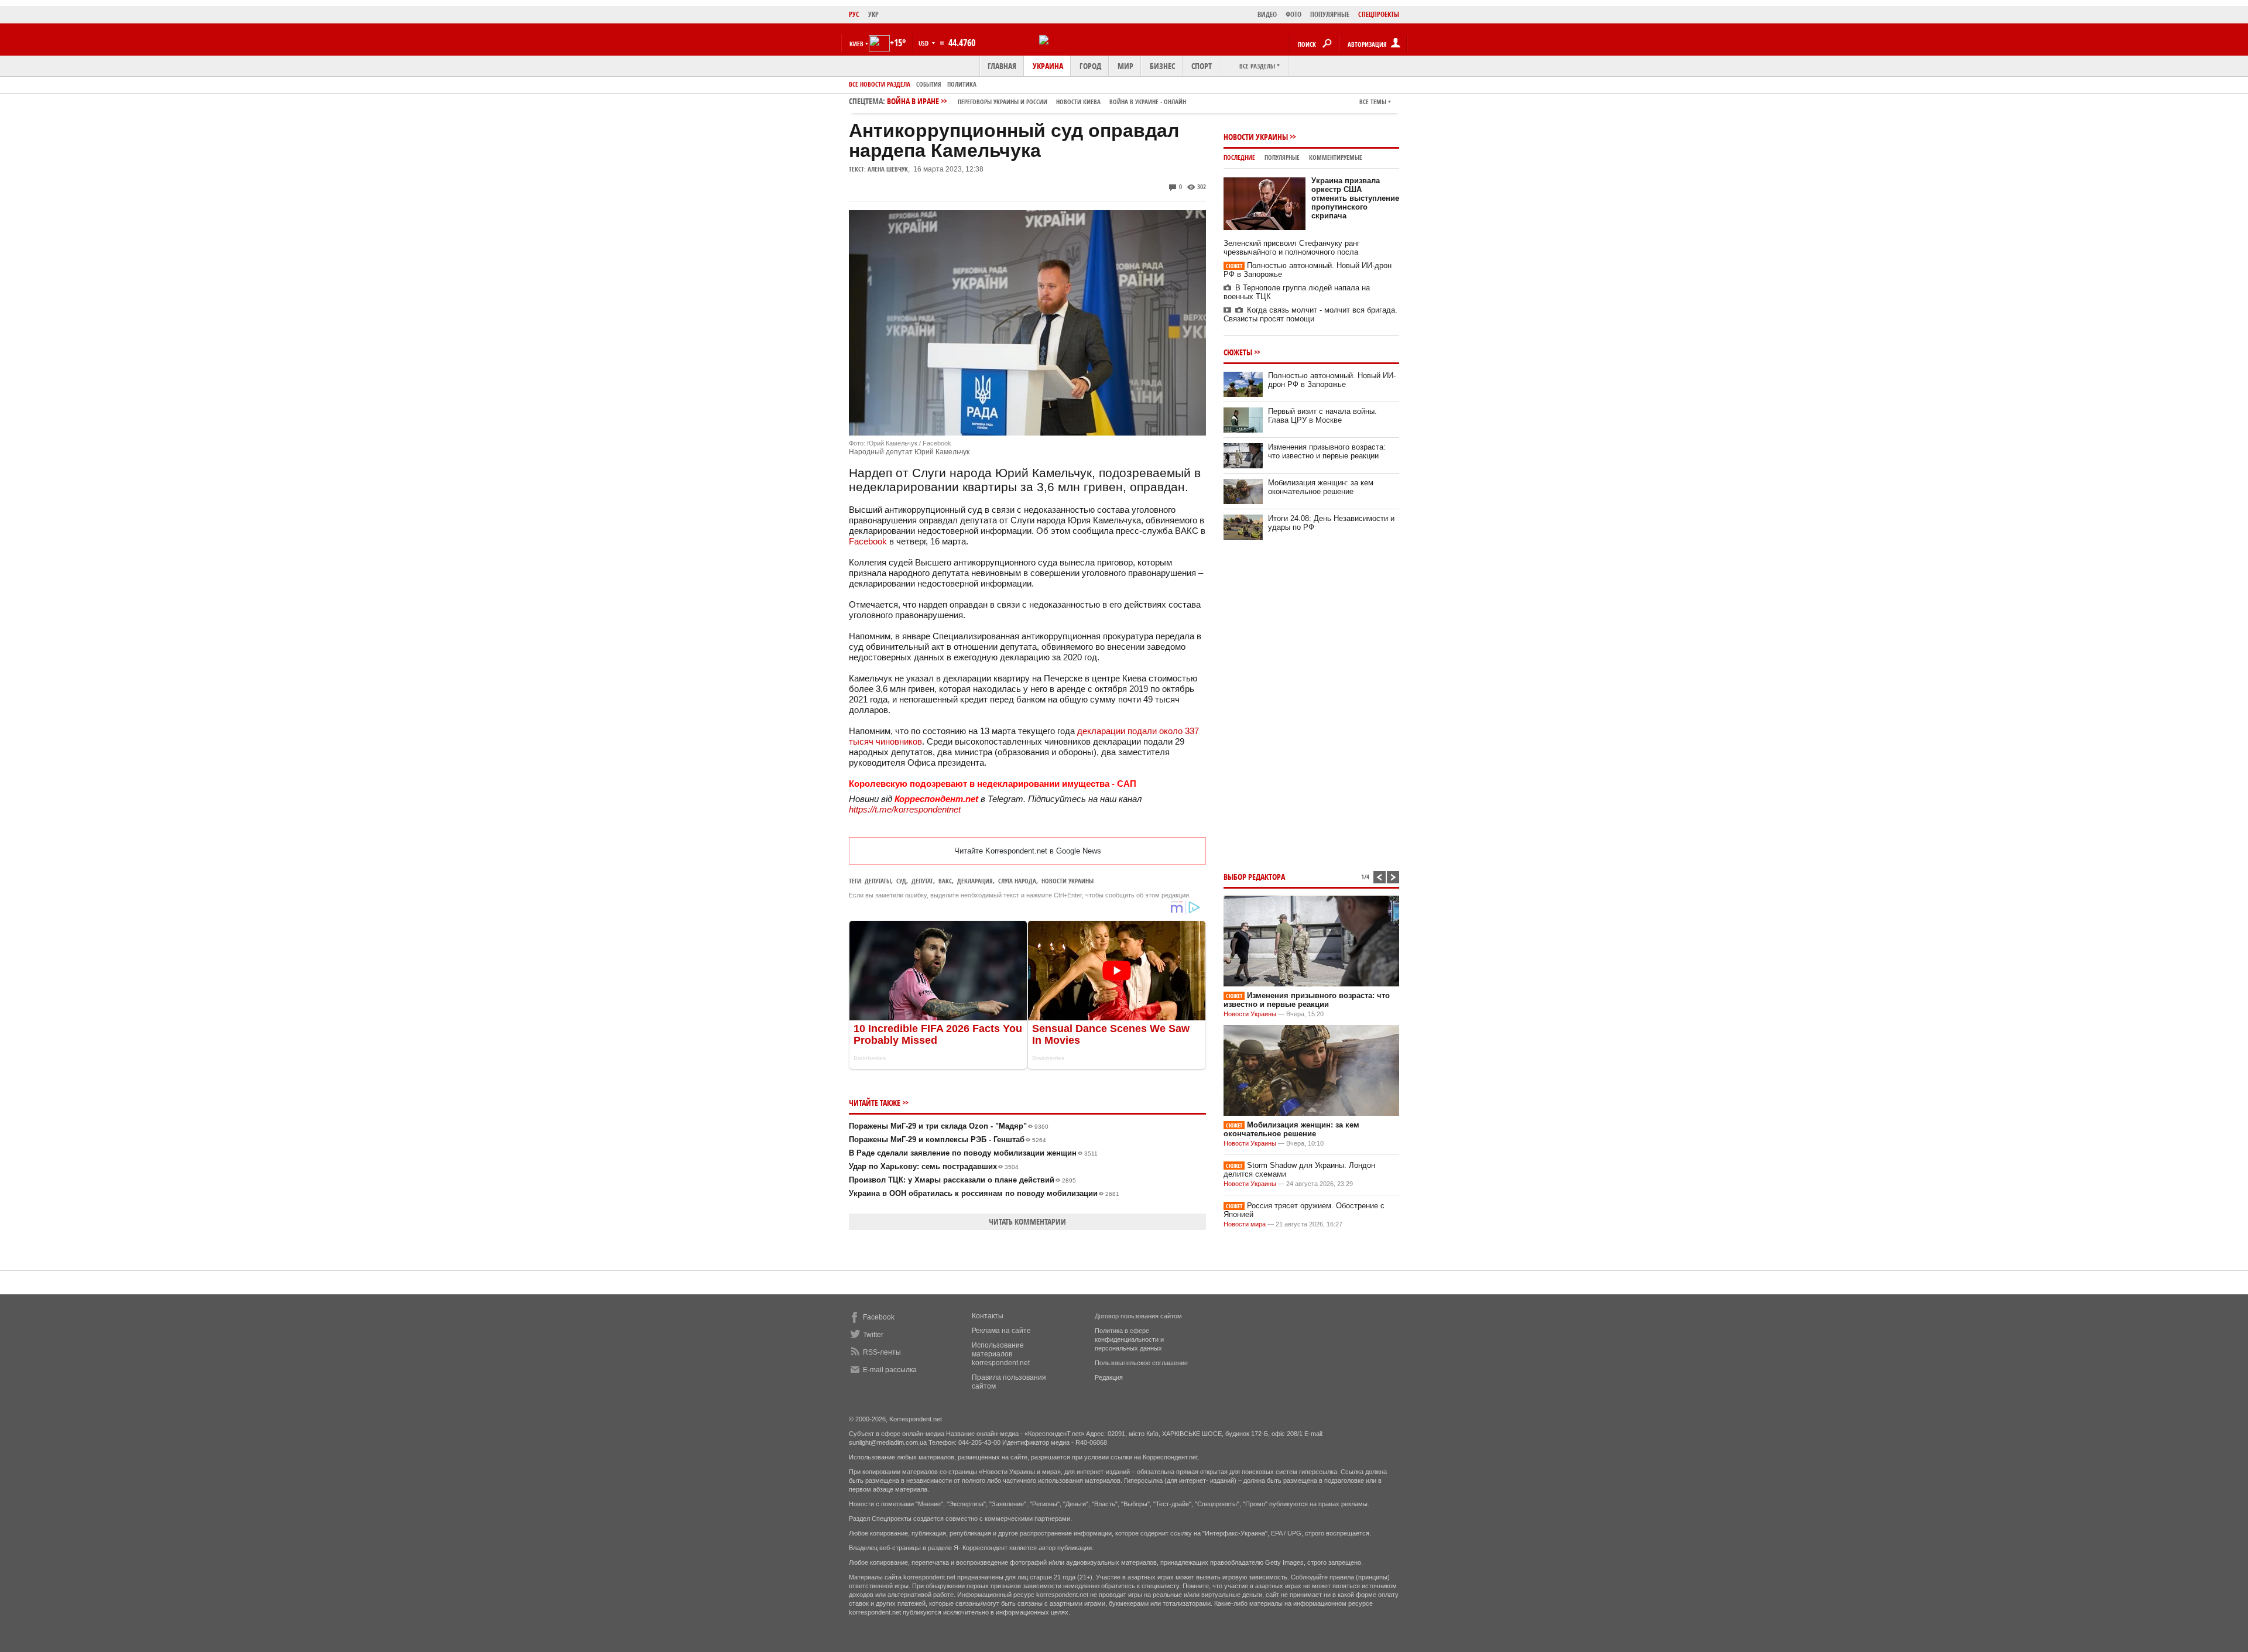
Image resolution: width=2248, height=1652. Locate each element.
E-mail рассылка (890, 1370)
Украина (1048, 66)
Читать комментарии (1027, 1221)
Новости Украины (1256, 137)
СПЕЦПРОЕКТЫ (1379, 14)
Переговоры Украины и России (1003, 102)
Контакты (988, 1316)
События (929, 84)
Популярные (1282, 157)
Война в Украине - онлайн (1148, 102)
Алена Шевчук (888, 169)
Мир (1125, 66)
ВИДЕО (1267, 14)
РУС (854, 14)
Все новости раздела (880, 84)
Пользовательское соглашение (1141, 1363)
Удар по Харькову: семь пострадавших (934, 1166)
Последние (1239, 157)
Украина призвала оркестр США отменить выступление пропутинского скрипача (1355, 198)
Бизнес (1162, 66)
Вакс (945, 881)
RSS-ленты (882, 1352)
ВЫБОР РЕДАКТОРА (1254, 877)
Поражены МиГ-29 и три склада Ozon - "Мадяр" (949, 1126)
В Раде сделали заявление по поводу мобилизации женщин (973, 1153)
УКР (873, 14)
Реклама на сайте (1001, 1331)
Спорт (1202, 66)
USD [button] (924, 43)
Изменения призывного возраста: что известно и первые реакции (1327, 451)
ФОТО (1293, 14)
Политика (962, 84)
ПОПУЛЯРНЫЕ (1330, 14)
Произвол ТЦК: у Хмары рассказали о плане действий (962, 1180)
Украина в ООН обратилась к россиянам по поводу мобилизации (984, 1193)
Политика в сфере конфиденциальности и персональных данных (1129, 1339)
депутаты (878, 881)
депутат (922, 881)
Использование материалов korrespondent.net (1001, 1354)
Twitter (873, 1335)
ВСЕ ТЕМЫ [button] (1373, 102)
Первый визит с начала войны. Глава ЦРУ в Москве (1322, 416)
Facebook (868, 541)
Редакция (1109, 1377)
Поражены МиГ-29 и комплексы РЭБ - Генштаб (947, 1139)
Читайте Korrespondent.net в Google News (1028, 851)
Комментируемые (1336, 157)
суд (901, 881)
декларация (975, 881)
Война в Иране (1036, 101)
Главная (1002, 66)
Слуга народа (1017, 881)
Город (1090, 66)
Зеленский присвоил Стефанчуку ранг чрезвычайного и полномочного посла (1292, 248)
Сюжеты (1238, 352)
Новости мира (1245, 1224)
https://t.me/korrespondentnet (905, 809)
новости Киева (1078, 102)
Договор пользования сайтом (1138, 1316)
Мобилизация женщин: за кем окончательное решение (1321, 487)
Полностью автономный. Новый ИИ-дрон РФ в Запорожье (1332, 380)
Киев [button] (856, 44)
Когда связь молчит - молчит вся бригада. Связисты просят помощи (1310, 314)
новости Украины (1068, 881)
